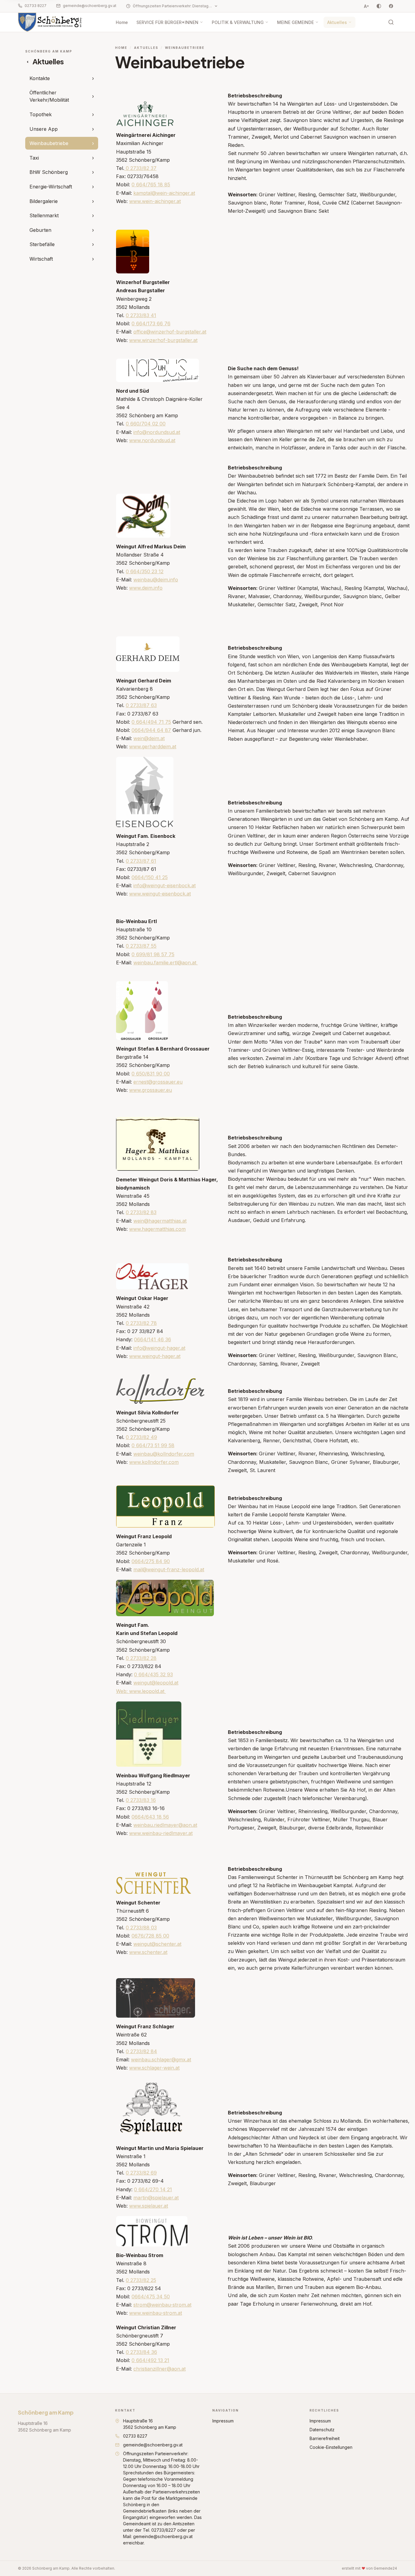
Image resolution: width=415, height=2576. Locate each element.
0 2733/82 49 (141, 1437)
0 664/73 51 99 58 (153, 1445)
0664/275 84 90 (151, 1561)
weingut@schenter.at (157, 1944)
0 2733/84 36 (141, 2352)
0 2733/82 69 (141, 2173)
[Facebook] (391, 6)
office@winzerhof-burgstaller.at (170, 332)
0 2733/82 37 (140, 168)
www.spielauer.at (149, 2206)
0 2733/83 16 (141, 1800)
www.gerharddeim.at (153, 746)
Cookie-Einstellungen (331, 2447)
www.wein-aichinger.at (155, 201)
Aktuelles (337, 22)
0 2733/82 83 (141, 1212)
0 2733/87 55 (141, 946)
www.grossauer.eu (151, 1090)
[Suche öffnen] (391, 22)
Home (122, 22)
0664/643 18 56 (150, 1817)
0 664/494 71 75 (151, 722)
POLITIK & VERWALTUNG (238, 22)
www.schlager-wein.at (154, 2068)
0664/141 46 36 (153, 1339)
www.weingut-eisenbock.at (160, 894)
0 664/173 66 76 (151, 323)
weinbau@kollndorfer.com (164, 1454)
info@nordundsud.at (157, 432)
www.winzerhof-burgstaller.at (163, 340)
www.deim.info (146, 588)
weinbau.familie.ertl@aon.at (165, 963)
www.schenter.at (148, 1952)
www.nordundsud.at (152, 440)
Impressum (223, 2421)
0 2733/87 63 (141, 705)
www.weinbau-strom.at (156, 2313)
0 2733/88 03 (141, 1928)
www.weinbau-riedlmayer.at (161, 1833)
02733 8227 (36, 6)
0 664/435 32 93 (153, 1674)
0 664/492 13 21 (150, 2360)
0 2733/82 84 (141, 2051)
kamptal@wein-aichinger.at (164, 193)
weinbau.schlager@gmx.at (161, 2060)
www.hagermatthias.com (157, 1229)
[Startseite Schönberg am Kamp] (50, 22)
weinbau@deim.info (156, 580)
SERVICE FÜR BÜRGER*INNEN (167, 22)
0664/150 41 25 (150, 877)
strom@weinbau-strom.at (162, 2305)
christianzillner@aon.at (159, 2369)
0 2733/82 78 (141, 1323)
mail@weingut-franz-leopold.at (169, 1569)
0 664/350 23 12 (145, 571)
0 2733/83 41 (141, 315)
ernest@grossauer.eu (158, 1082)
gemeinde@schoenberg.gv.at (90, 6)
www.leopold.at (147, 1691)
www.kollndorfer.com (154, 1462)
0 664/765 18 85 (151, 184)
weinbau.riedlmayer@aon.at (165, 1825)
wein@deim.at (149, 738)
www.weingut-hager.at (155, 1356)
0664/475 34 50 (151, 2297)
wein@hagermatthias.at (160, 1221)
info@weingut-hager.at (159, 1348)
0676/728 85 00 (150, 1936)
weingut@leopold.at (156, 1683)
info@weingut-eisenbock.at (165, 885)
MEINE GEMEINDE (295, 22)
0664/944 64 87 (151, 730)
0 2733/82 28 (141, 1658)
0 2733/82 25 (141, 2280)
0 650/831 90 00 (151, 1074)
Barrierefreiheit (325, 2438)
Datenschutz (322, 2430)
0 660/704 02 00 (146, 424)
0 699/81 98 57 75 (153, 954)
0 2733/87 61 (141, 861)
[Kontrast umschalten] (379, 6)
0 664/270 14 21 (153, 2189)
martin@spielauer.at (156, 2198)
